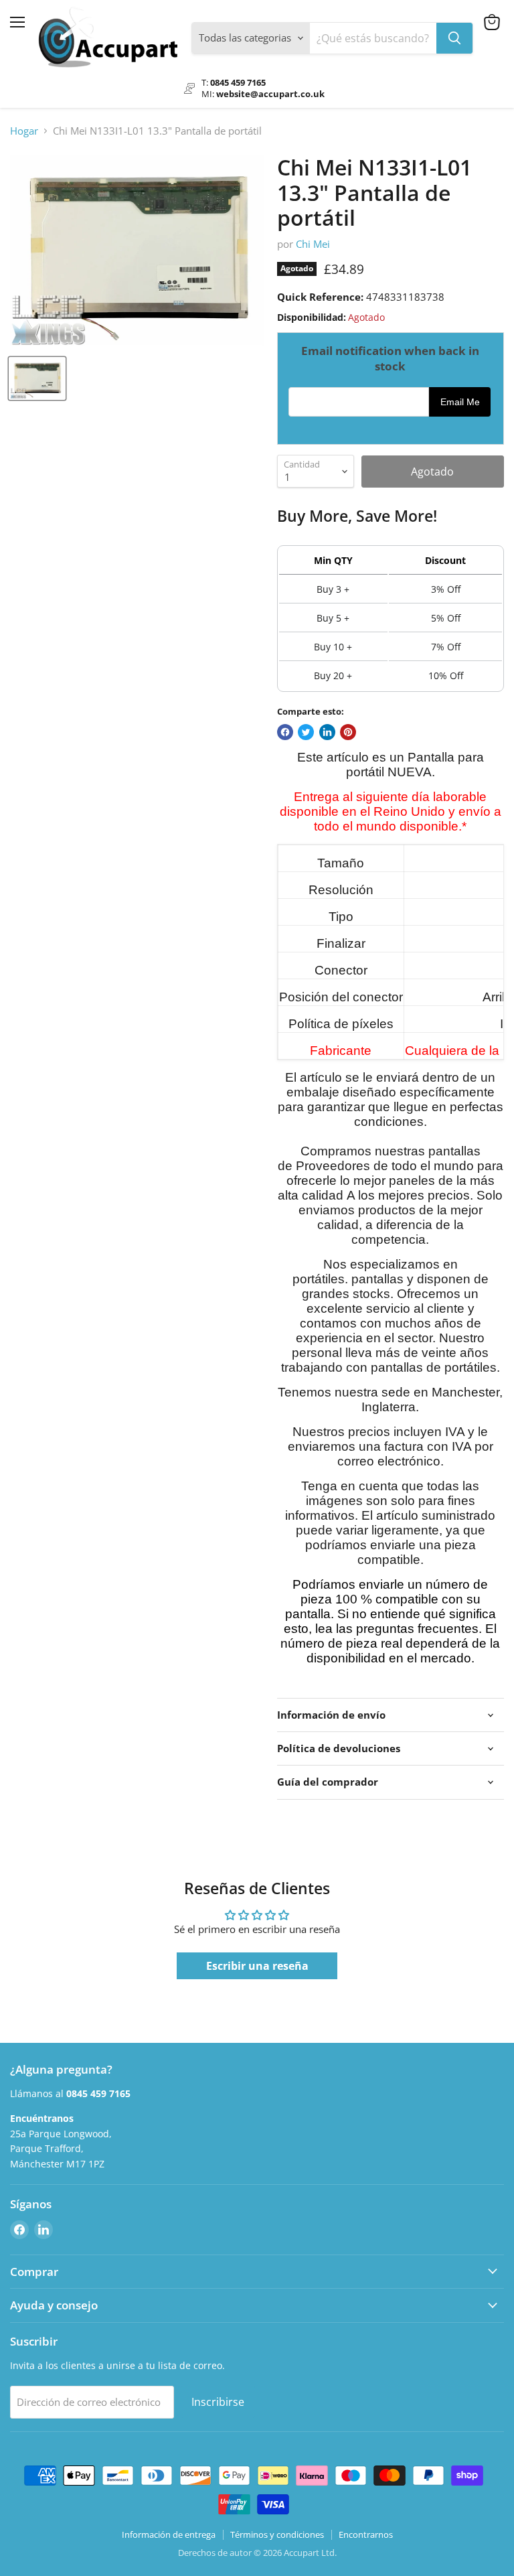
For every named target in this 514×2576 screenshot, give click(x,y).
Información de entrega (169, 2534)
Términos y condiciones (277, 2534)
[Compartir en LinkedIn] (327, 732)
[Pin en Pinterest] (348, 732)
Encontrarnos (366, 2534)
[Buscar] (454, 38)
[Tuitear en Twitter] (306, 732)
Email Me (460, 402)
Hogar (24, 131)
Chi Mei (313, 244)
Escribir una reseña (257, 1966)
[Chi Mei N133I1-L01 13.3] (37, 378)
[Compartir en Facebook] (285, 732)
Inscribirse (218, 2402)
